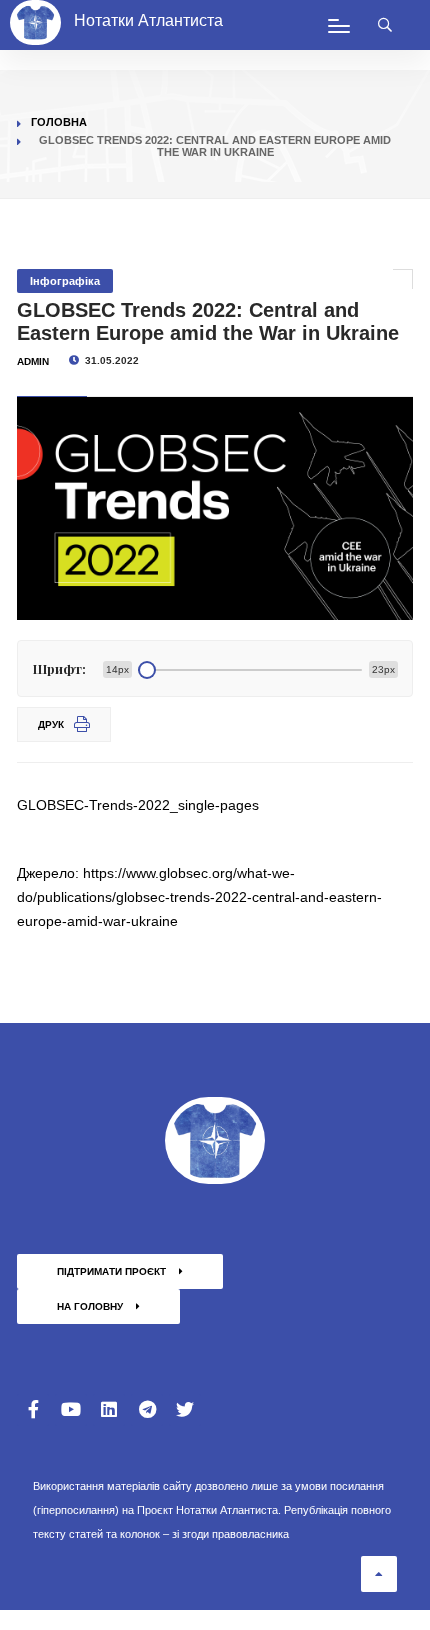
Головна (59, 122)
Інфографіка (65, 281)
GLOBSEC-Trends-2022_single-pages (138, 805)
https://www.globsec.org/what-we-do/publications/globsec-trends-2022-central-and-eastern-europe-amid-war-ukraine (199, 897)
